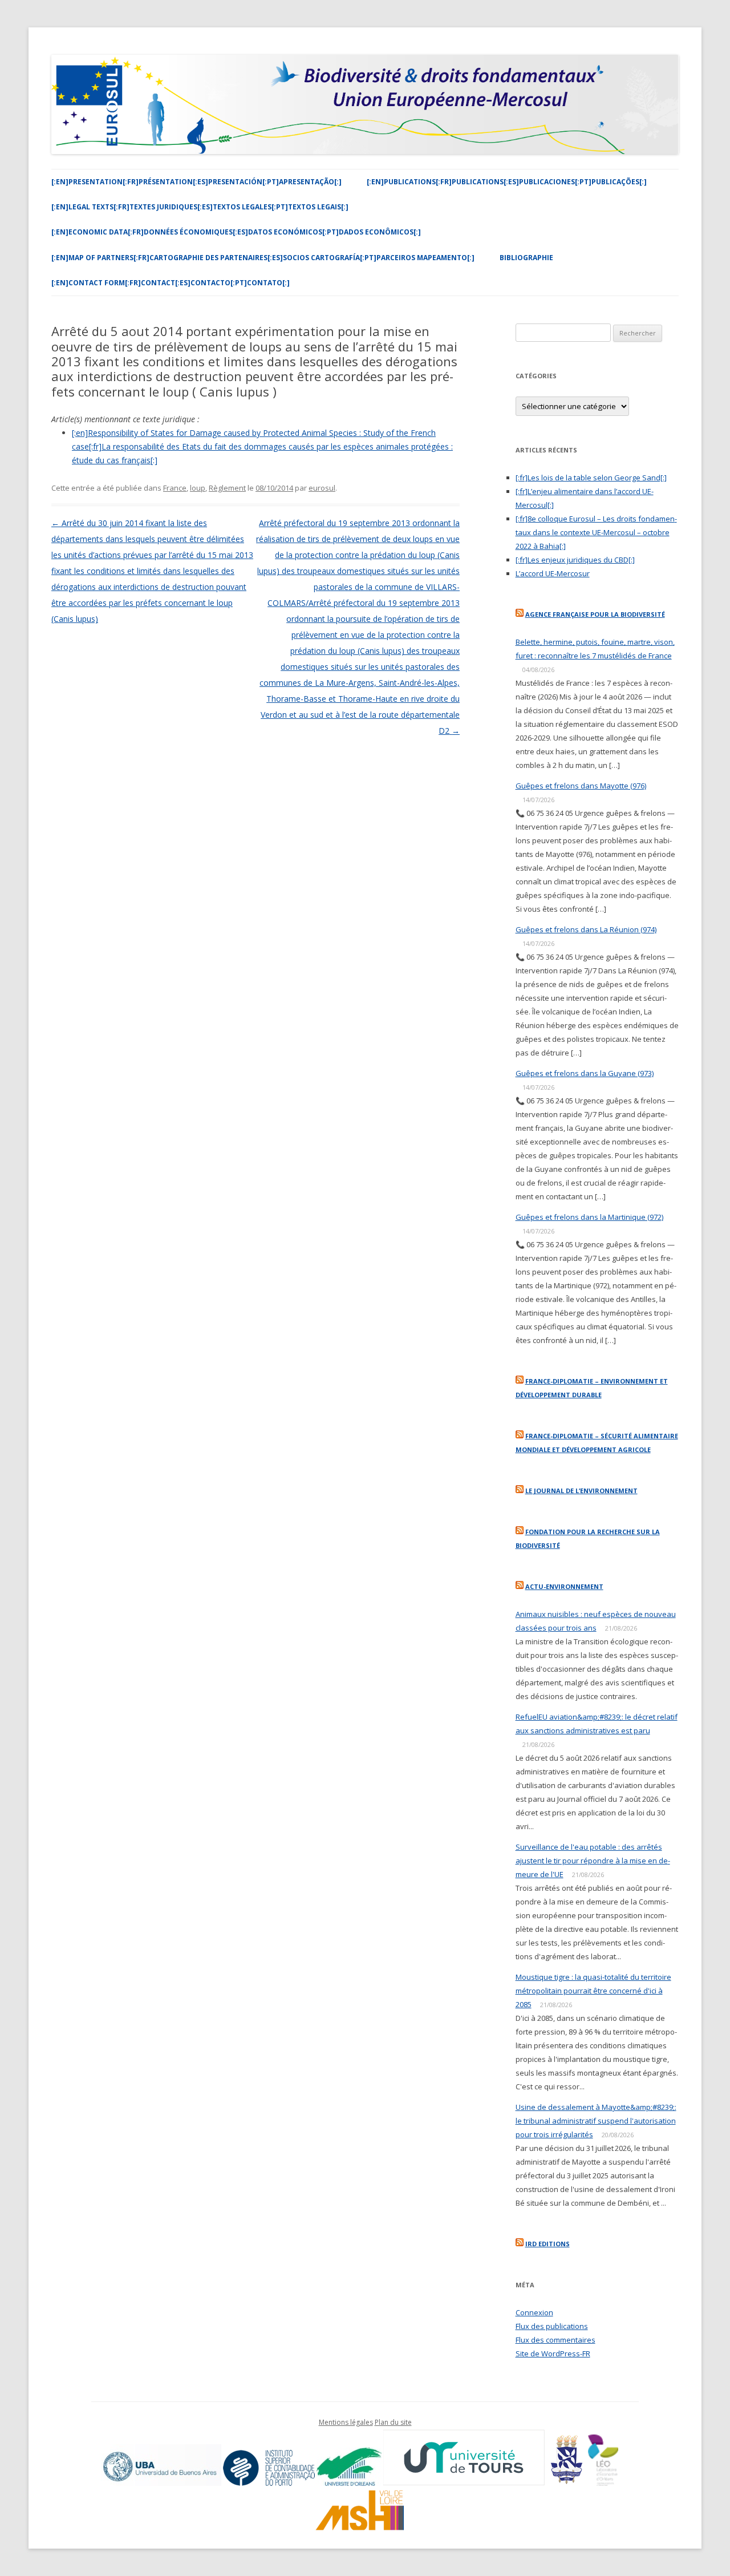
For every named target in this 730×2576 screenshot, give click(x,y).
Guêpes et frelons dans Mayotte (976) (581, 786)
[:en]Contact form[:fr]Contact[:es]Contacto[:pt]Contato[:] (171, 283)
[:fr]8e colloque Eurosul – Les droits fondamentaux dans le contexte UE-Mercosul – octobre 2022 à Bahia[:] (596, 532)
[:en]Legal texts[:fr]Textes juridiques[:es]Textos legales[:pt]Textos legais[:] (200, 207)
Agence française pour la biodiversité (595, 614)
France (175, 488)
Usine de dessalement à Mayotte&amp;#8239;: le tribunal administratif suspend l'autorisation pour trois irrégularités (596, 2121)
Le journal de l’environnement (581, 1491)
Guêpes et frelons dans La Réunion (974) (586, 929)
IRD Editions (547, 2244)
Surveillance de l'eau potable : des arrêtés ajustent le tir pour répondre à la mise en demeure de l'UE (593, 1861)
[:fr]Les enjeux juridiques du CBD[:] (575, 560)
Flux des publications (552, 2326)
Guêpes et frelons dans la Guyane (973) (585, 1073)
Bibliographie (526, 258)
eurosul (322, 488)
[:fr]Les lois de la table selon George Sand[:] (591, 478)
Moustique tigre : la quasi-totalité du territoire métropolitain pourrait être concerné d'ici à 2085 (593, 1991)
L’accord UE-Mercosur (553, 573)
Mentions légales (346, 2422)
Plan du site (393, 2422)
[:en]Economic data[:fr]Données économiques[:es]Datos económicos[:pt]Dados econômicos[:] (236, 232)
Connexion (534, 2312)
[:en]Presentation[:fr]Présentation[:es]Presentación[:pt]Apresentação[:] (196, 182)
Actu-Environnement (564, 1586)
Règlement (227, 488)
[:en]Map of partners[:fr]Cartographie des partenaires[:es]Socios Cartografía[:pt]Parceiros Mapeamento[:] (263, 258)
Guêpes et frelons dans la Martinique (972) (589, 1217)
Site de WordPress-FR (553, 2353)
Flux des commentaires (555, 2340)
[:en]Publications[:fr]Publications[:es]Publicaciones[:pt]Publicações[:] (507, 182)
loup (198, 488)
